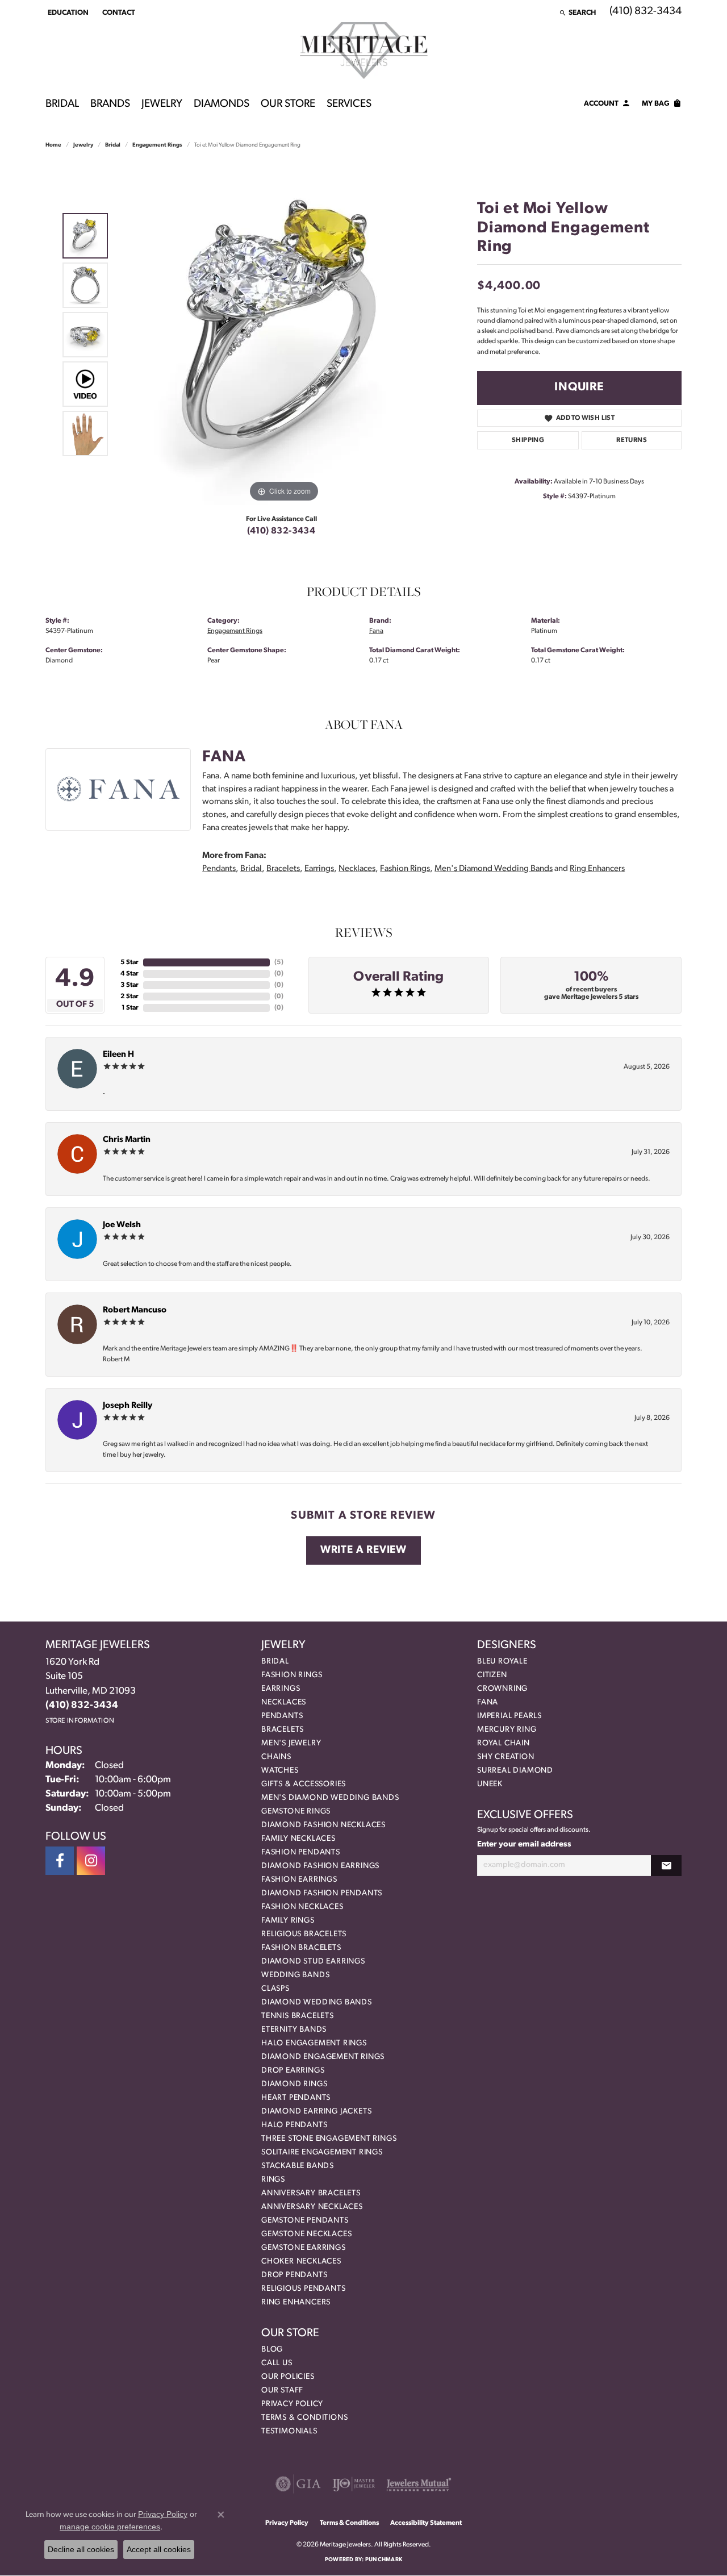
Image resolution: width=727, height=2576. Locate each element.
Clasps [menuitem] (275, 1989)
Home (53, 145)
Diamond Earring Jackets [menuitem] (316, 2112)
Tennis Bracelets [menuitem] (298, 2016)
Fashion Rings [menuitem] (292, 1675)
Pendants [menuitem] (282, 1716)
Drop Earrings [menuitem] (293, 2071)
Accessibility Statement (426, 2523)
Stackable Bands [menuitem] (298, 2166)
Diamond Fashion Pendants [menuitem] (322, 1893)
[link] (118, 12)
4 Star (129, 974)
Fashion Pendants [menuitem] (301, 1852)
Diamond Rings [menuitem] (294, 2084)
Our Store (288, 104)
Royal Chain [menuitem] (504, 1743)
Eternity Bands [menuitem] (294, 2030)
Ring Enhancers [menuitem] (296, 2302)
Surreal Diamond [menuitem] (515, 1771)
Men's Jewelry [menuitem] (291, 1743)
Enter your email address (524, 1845)
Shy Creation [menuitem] (506, 1757)
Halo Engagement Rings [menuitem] (314, 2043)
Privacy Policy (292, 2404)
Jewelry (162, 104)
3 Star (129, 985)
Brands (110, 104)
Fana (376, 631)
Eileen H (118, 1055)
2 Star (129, 997)
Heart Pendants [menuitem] (296, 2098)
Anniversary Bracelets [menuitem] (311, 2193)
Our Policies (288, 2377)
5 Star (129, 962)
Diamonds (222, 104)
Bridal (62, 104)
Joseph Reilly (128, 1406)
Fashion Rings (405, 869)
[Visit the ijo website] (354, 2484)
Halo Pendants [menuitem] (294, 2125)
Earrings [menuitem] (281, 1689)
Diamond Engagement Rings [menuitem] (323, 2057)
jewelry (83, 145)
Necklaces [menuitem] (284, 1702)
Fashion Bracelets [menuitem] (301, 1948)
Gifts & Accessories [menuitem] (304, 1784)
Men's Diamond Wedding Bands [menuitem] (330, 1798)
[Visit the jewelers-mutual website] (419, 2484)
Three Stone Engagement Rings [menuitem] (329, 2139)
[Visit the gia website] (298, 2484)
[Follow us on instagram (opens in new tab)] (91, 1861)
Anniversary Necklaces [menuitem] (312, 2207)
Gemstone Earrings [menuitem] (304, 2248)
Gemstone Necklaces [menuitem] (306, 2234)
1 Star (130, 1008)
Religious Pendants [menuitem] (303, 2289)
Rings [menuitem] (273, 2180)
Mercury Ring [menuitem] (507, 1730)
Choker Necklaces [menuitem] (301, 2262)
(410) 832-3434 (281, 531)
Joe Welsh (122, 1225)
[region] (284, 335)
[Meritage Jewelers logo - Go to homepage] (364, 51)
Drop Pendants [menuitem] (294, 2275)
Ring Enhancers (597, 869)
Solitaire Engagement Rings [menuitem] (322, 2152)
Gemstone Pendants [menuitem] (305, 2221)
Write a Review (363, 1550)
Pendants (219, 869)
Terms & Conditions (304, 2418)
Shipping (528, 440)
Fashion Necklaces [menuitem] (302, 1907)
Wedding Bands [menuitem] (295, 1975)
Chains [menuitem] (276, 1757)
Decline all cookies (81, 2549)
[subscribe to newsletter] (666, 1866)
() (279, 962)
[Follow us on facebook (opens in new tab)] (60, 1861)
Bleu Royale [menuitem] (502, 1662)
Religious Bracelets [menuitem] (304, 1934)
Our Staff (282, 2390)
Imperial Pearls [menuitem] (509, 1716)
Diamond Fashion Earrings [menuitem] (320, 1866)
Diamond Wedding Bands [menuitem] (317, 2002)
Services (349, 104)
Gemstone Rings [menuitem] (296, 1812)
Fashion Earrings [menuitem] (299, 1880)
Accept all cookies (159, 2549)
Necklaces (357, 869)
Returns (632, 440)
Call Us (277, 2363)
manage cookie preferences (110, 2527)
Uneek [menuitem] (490, 1784)
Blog (272, 2350)
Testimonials (289, 2431)
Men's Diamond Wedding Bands (494, 869)
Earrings (319, 869)
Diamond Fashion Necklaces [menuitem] (323, 1825)
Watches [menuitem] (280, 1771)
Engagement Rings (157, 145)
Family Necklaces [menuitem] (298, 1839)
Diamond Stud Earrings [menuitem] (313, 1962)
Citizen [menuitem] (492, 1675)
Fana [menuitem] (488, 1702)
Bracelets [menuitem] (283, 1730)
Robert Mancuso (135, 1310)
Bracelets (283, 869)
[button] (67, 12)
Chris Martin (127, 1140)
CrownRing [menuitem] (502, 1689)
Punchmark (384, 2560)
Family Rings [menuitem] (288, 1921)
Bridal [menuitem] (275, 1662)
